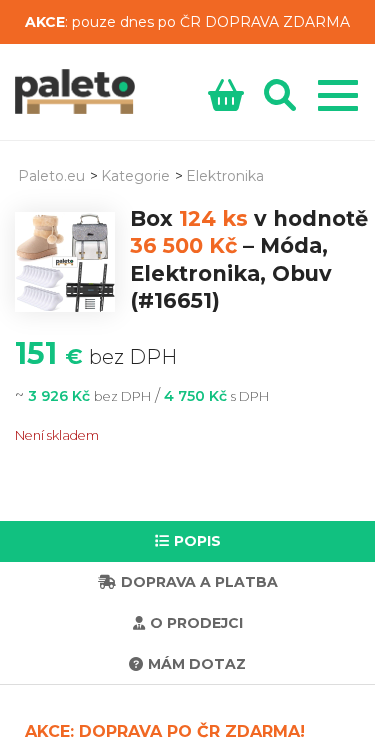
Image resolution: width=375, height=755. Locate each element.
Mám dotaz (197, 664)
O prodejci (196, 623)
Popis (197, 541)
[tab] (187, 541)
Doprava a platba (199, 582)
